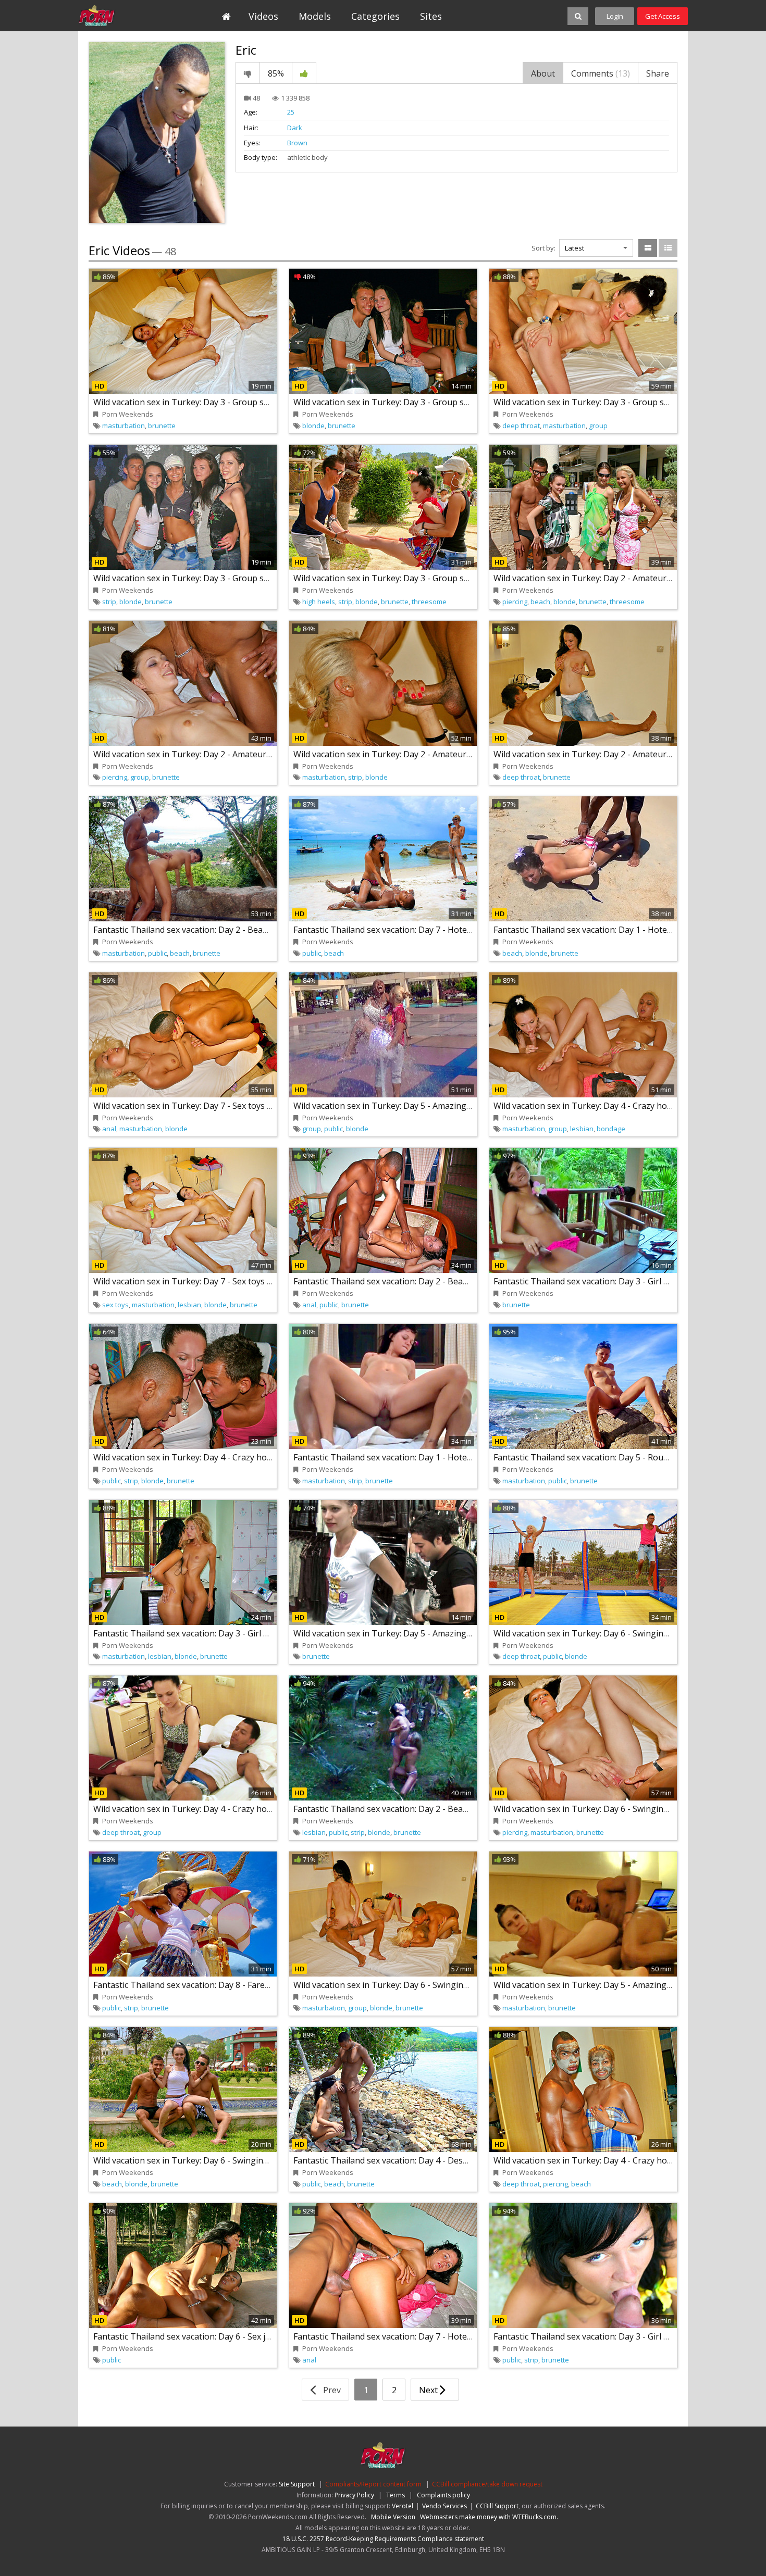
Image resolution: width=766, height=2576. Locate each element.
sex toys (115, 1305)
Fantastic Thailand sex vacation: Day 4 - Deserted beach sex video (420, 2160)
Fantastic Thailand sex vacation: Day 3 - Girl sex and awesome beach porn (236, 1633)
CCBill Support (497, 2506)
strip (109, 602)
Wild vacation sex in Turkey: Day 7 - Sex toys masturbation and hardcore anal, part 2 (257, 1281)
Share (658, 73)
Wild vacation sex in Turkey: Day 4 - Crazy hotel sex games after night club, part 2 (252, 1809)
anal (109, 1129)
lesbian (582, 1129)
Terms (396, 2495)
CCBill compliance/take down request (487, 2484)
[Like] (304, 73)
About (543, 73)
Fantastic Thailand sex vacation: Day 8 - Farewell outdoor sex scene (224, 1985)
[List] (668, 248)
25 (291, 112)
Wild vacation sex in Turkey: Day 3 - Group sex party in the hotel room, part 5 (443, 402)
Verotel (403, 2506)
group (598, 426)
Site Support (297, 2484)
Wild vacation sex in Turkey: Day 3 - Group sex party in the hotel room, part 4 (243, 578)
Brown (297, 143)
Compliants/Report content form (373, 2484)
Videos (263, 16)
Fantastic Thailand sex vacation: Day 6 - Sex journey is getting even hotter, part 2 (251, 2336)
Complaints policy (443, 2495)
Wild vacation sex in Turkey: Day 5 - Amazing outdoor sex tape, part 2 (428, 1106)
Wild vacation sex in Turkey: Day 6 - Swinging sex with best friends (222, 2160)
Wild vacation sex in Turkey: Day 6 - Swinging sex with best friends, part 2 (436, 1985)
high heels (319, 602)
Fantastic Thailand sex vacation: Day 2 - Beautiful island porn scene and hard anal (252, 930)
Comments (601, 73)
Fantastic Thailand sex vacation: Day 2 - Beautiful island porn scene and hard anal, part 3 (466, 1281)
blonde (313, 426)
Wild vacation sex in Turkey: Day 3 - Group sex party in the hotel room (430, 578)
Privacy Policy (354, 2495)
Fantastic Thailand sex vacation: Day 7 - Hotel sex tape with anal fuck (427, 930)
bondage (611, 1129)
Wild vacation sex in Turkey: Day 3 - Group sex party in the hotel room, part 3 (243, 402)
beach (540, 602)
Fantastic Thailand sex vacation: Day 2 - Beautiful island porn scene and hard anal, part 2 (466, 1809)
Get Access (663, 16)
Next (429, 2390)
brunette (162, 426)
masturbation (123, 426)
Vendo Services (444, 2506)
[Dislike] (248, 73)
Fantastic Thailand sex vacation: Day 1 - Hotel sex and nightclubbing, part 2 (439, 1457)
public (157, 953)
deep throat (521, 426)
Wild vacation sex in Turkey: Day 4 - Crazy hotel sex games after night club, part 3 (252, 1457)
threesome (429, 602)
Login (615, 16)
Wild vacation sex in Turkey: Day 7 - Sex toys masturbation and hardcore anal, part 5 (257, 1106)
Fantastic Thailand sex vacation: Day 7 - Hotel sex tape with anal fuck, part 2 (441, 2336)
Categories (375, 16)
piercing (515, 602)
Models (315, 16)
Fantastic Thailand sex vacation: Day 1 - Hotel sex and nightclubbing (626, 930)
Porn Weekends (126, 16)
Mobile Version (393, 2517)
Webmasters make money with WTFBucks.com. (489, 2517)
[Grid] (648, 248)
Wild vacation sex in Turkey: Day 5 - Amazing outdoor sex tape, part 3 (428, 1633)
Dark (295, 128)
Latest (574, 248)
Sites (431, 16)
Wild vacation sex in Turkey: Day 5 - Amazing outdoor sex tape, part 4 (628, 1985)
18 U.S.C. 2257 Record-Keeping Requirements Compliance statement (383, 2539)
